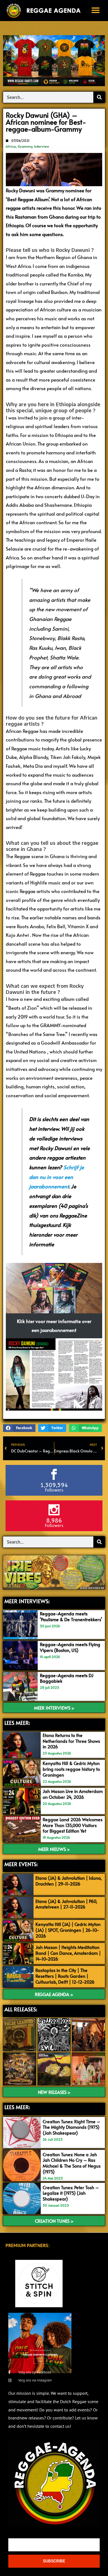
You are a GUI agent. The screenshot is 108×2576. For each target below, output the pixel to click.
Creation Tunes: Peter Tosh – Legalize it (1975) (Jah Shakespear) (71, 2193)
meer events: (21, 1864)
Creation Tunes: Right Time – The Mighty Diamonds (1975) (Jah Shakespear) (71, 2127)
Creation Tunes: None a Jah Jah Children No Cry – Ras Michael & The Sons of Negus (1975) (72, 2163)
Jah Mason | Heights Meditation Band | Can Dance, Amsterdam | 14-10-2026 (68, 1953)
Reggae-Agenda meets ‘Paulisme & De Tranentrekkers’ (71, 1616)
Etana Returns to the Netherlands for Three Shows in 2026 (71, 1741)
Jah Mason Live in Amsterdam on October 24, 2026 (73, 1794)
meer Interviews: (27, 1601)
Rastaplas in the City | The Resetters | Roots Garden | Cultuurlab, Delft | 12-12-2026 (65, 1976)
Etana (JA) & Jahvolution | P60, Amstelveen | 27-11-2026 (66, 1904)
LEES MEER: (17, 1723)
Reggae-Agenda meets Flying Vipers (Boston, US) (70, 1647)
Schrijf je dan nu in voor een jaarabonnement (56, 1177)
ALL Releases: (21, 2009)
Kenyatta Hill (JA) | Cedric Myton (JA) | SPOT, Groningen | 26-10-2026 (68, 1930)
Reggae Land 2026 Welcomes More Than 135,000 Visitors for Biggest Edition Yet (73, 1825)
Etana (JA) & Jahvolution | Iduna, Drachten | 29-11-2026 (69, 1881)
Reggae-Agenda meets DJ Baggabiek (67, 1678)
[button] (96, 10)
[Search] (99, 97)
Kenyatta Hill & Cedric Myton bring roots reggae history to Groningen (71, 1769)
